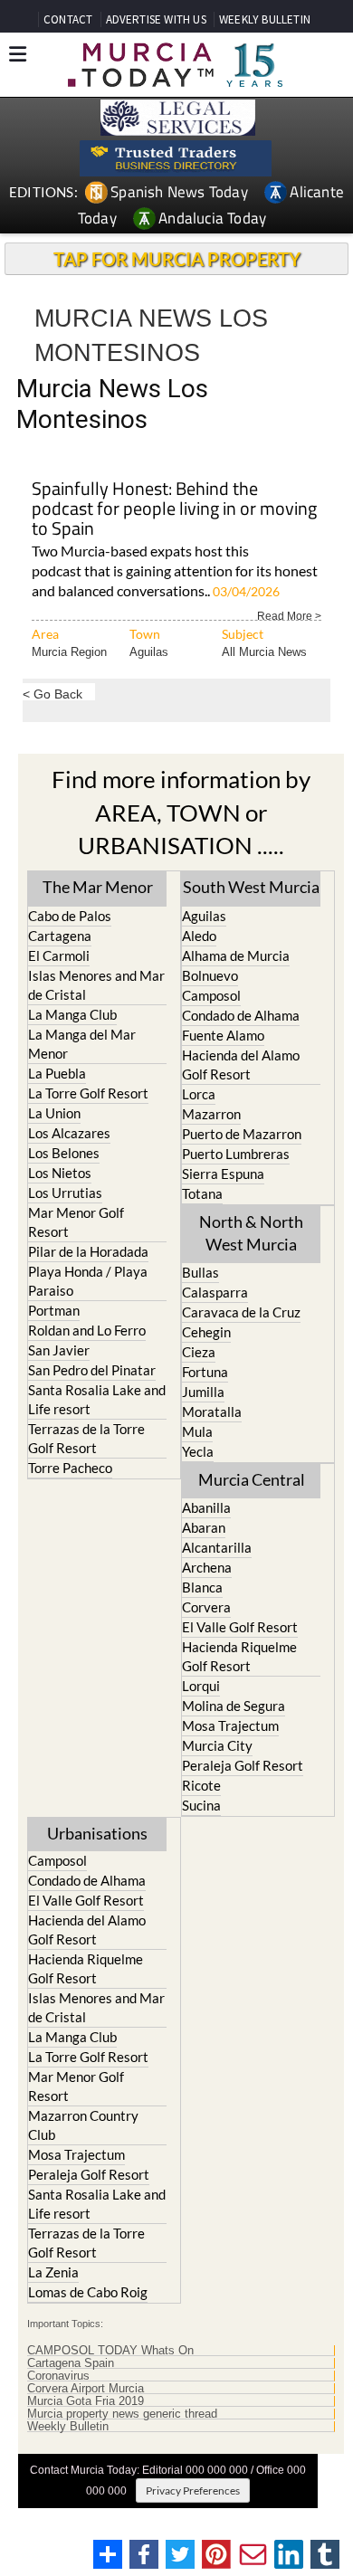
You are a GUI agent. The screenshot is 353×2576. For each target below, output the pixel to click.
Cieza (199, 1352)
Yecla (198, 1451)
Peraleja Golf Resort (243, 1765)
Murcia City (217, 1745)
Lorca (199, 1094)
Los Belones (64, 1153)
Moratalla (212, 1412)
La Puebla (57, 1073)
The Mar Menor (98, 887)
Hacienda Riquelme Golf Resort (239, 1656)
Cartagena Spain (71, 2363)
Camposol (211, 995)
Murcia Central (252, 1479)
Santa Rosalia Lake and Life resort (97, 1399)
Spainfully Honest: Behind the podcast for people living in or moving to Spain (174, 510)
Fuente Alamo (223, 1035)
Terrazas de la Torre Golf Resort (86, 1438)
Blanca (202, 1587)
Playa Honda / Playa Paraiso (88, 1281)
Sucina (201, 1805)
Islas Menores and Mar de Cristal (96, 985)
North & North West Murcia (251, 1233)
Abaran (204, 1527)
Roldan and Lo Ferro (87, 1330)
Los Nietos (60, 1173)
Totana (202, 1193)
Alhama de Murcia (236, 955)
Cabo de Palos (70, 916)
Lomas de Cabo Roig (88, 2292)
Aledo (199, 936)
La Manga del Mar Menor (82, 1044)
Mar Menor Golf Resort (76, 1222)
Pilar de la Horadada (88, 1251)
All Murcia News (264, 652)
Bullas (200, 1272)
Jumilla (203, 1392)
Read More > (289, 615)
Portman (54, 1310)
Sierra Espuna (223, 1174)
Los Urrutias (65, 1193)
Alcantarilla (217, 1547)
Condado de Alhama (241, 1015)
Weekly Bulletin (68, 2427)
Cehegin (206, 1332)
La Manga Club (72, 1014)
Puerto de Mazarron (242, 1134)
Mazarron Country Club (83, 2125)
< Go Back (52, 694)
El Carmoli (59, 955)
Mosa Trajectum (230, 1725)
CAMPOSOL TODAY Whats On (110, 2351)
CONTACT (68, 19)
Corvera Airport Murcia (86, 2389)
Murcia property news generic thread (122, 2414)
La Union (54, 1113)
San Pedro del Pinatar (92, 1370)
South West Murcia (251, 887)
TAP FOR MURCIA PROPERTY (177, 259)
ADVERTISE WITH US (156, 19)
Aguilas (149, 652)
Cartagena (60, 936)
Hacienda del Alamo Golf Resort (241, 1065)
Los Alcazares (69, 1133)
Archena (207, 1567)
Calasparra (215, 1292)
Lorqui (201, 1686)
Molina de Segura (234, 1706)
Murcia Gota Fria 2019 (86, 2401)
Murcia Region (69, 652)
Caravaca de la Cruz (241, 1312)
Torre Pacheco (70, 1468)
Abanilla (206, 1507)
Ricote (201, 1785)
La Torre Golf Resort (88, 1093)
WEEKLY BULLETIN (265, 19)
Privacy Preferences (193, 2490)
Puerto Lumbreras (236, 1154)
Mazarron (211, 1114)
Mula (197, 1431)
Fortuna (205, 1372)
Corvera (206, 1607)
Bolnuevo (210, 975)
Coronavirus (58, 2376)
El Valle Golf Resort (240, 1627)
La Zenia (53, 2272)
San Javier (59, 1350)
